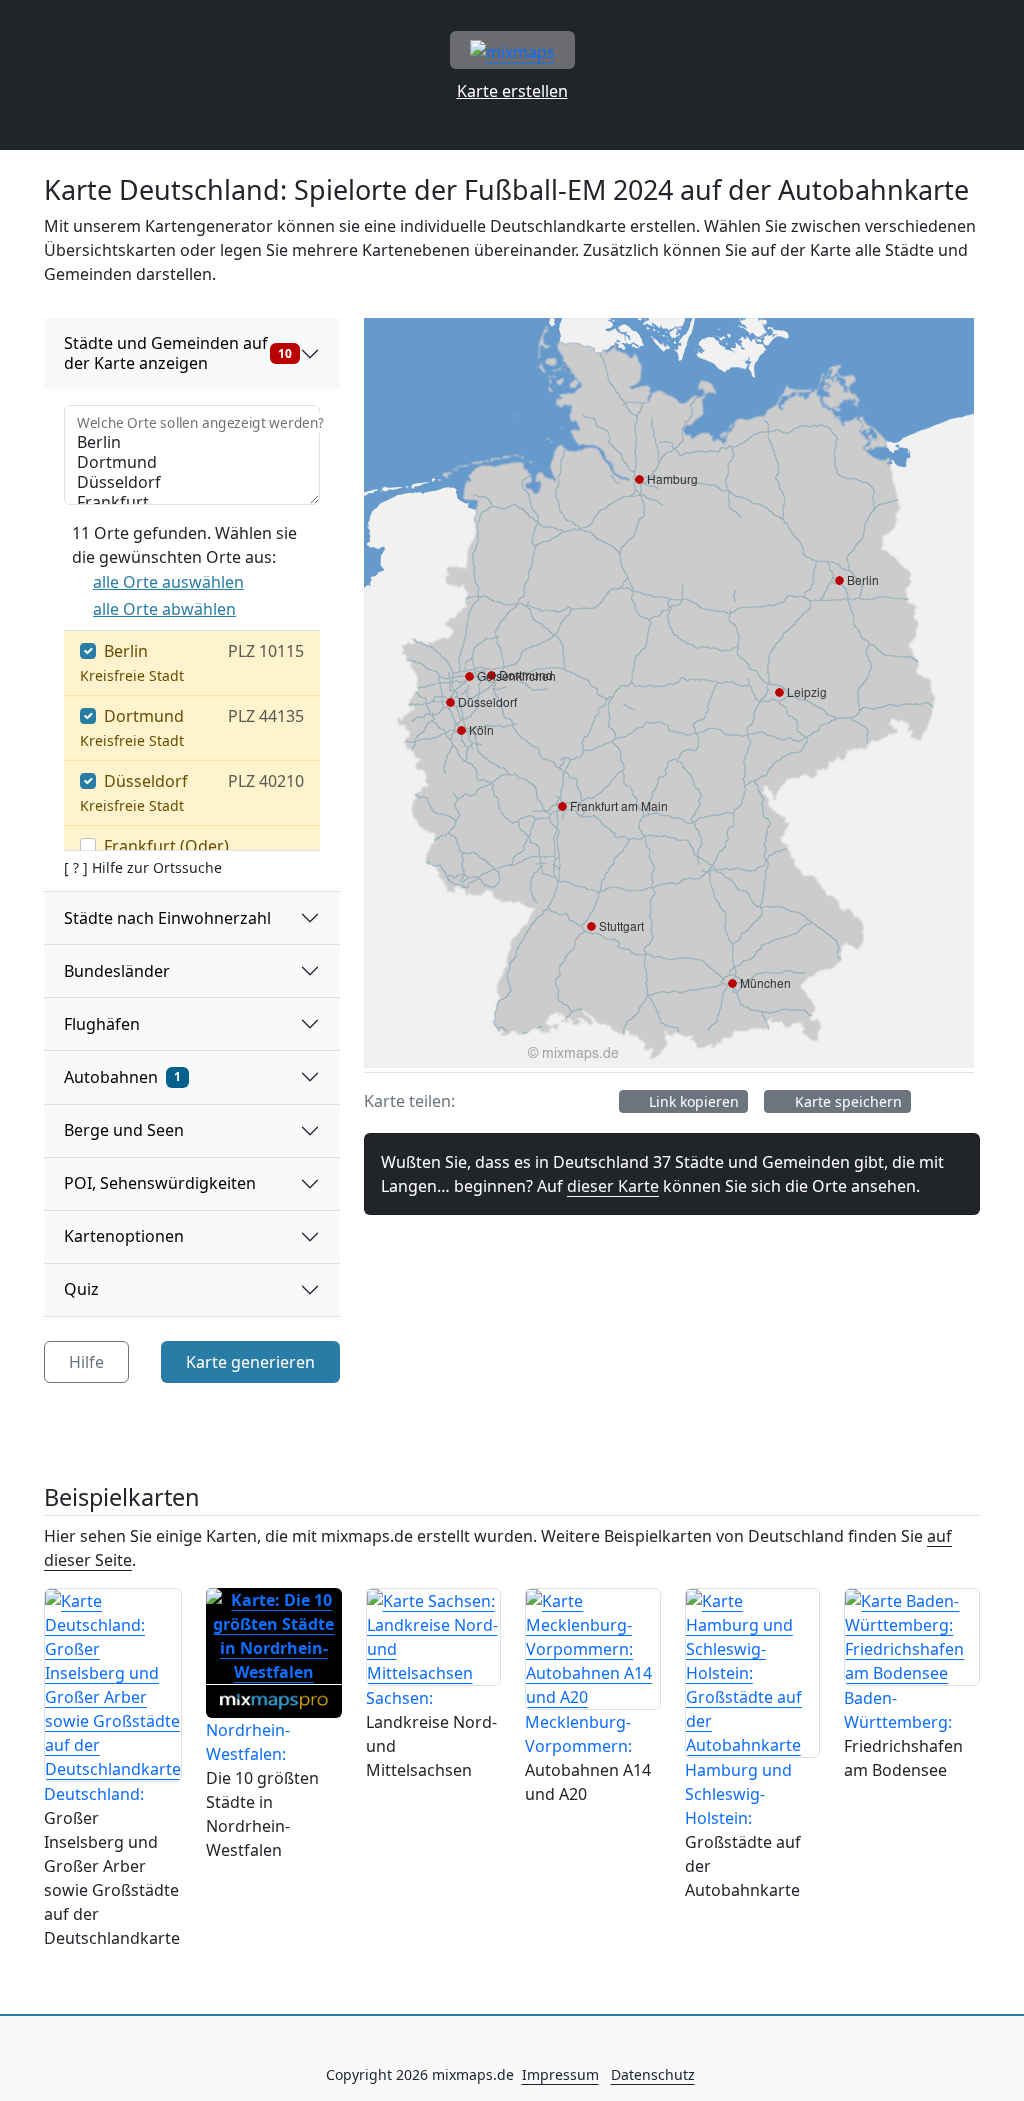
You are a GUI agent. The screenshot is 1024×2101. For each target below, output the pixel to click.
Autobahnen (122, 1077)
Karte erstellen (512, 91)
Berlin (126, 651)
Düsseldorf (146, 781)
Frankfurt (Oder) (166, 846)
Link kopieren (692, 1101)
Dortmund (144, 716)
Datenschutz (653, 2074)
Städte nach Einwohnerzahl (167, 918)
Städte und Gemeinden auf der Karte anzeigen (178, 352)
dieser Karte (613, 1186)
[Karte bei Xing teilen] (554, 1101)
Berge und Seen (124, 1130)
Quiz (81, 1289)
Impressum (560, 2074)
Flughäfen (102, 1024)
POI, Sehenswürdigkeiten (160, 1183)
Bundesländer (117, 971)
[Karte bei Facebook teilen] (478, 1101)
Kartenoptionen (124, 1236)
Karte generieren (250, 1362)
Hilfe (86, 1362)
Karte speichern (846, 1101)
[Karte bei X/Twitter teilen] (516, 1101)
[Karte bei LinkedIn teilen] (592, 1101)
